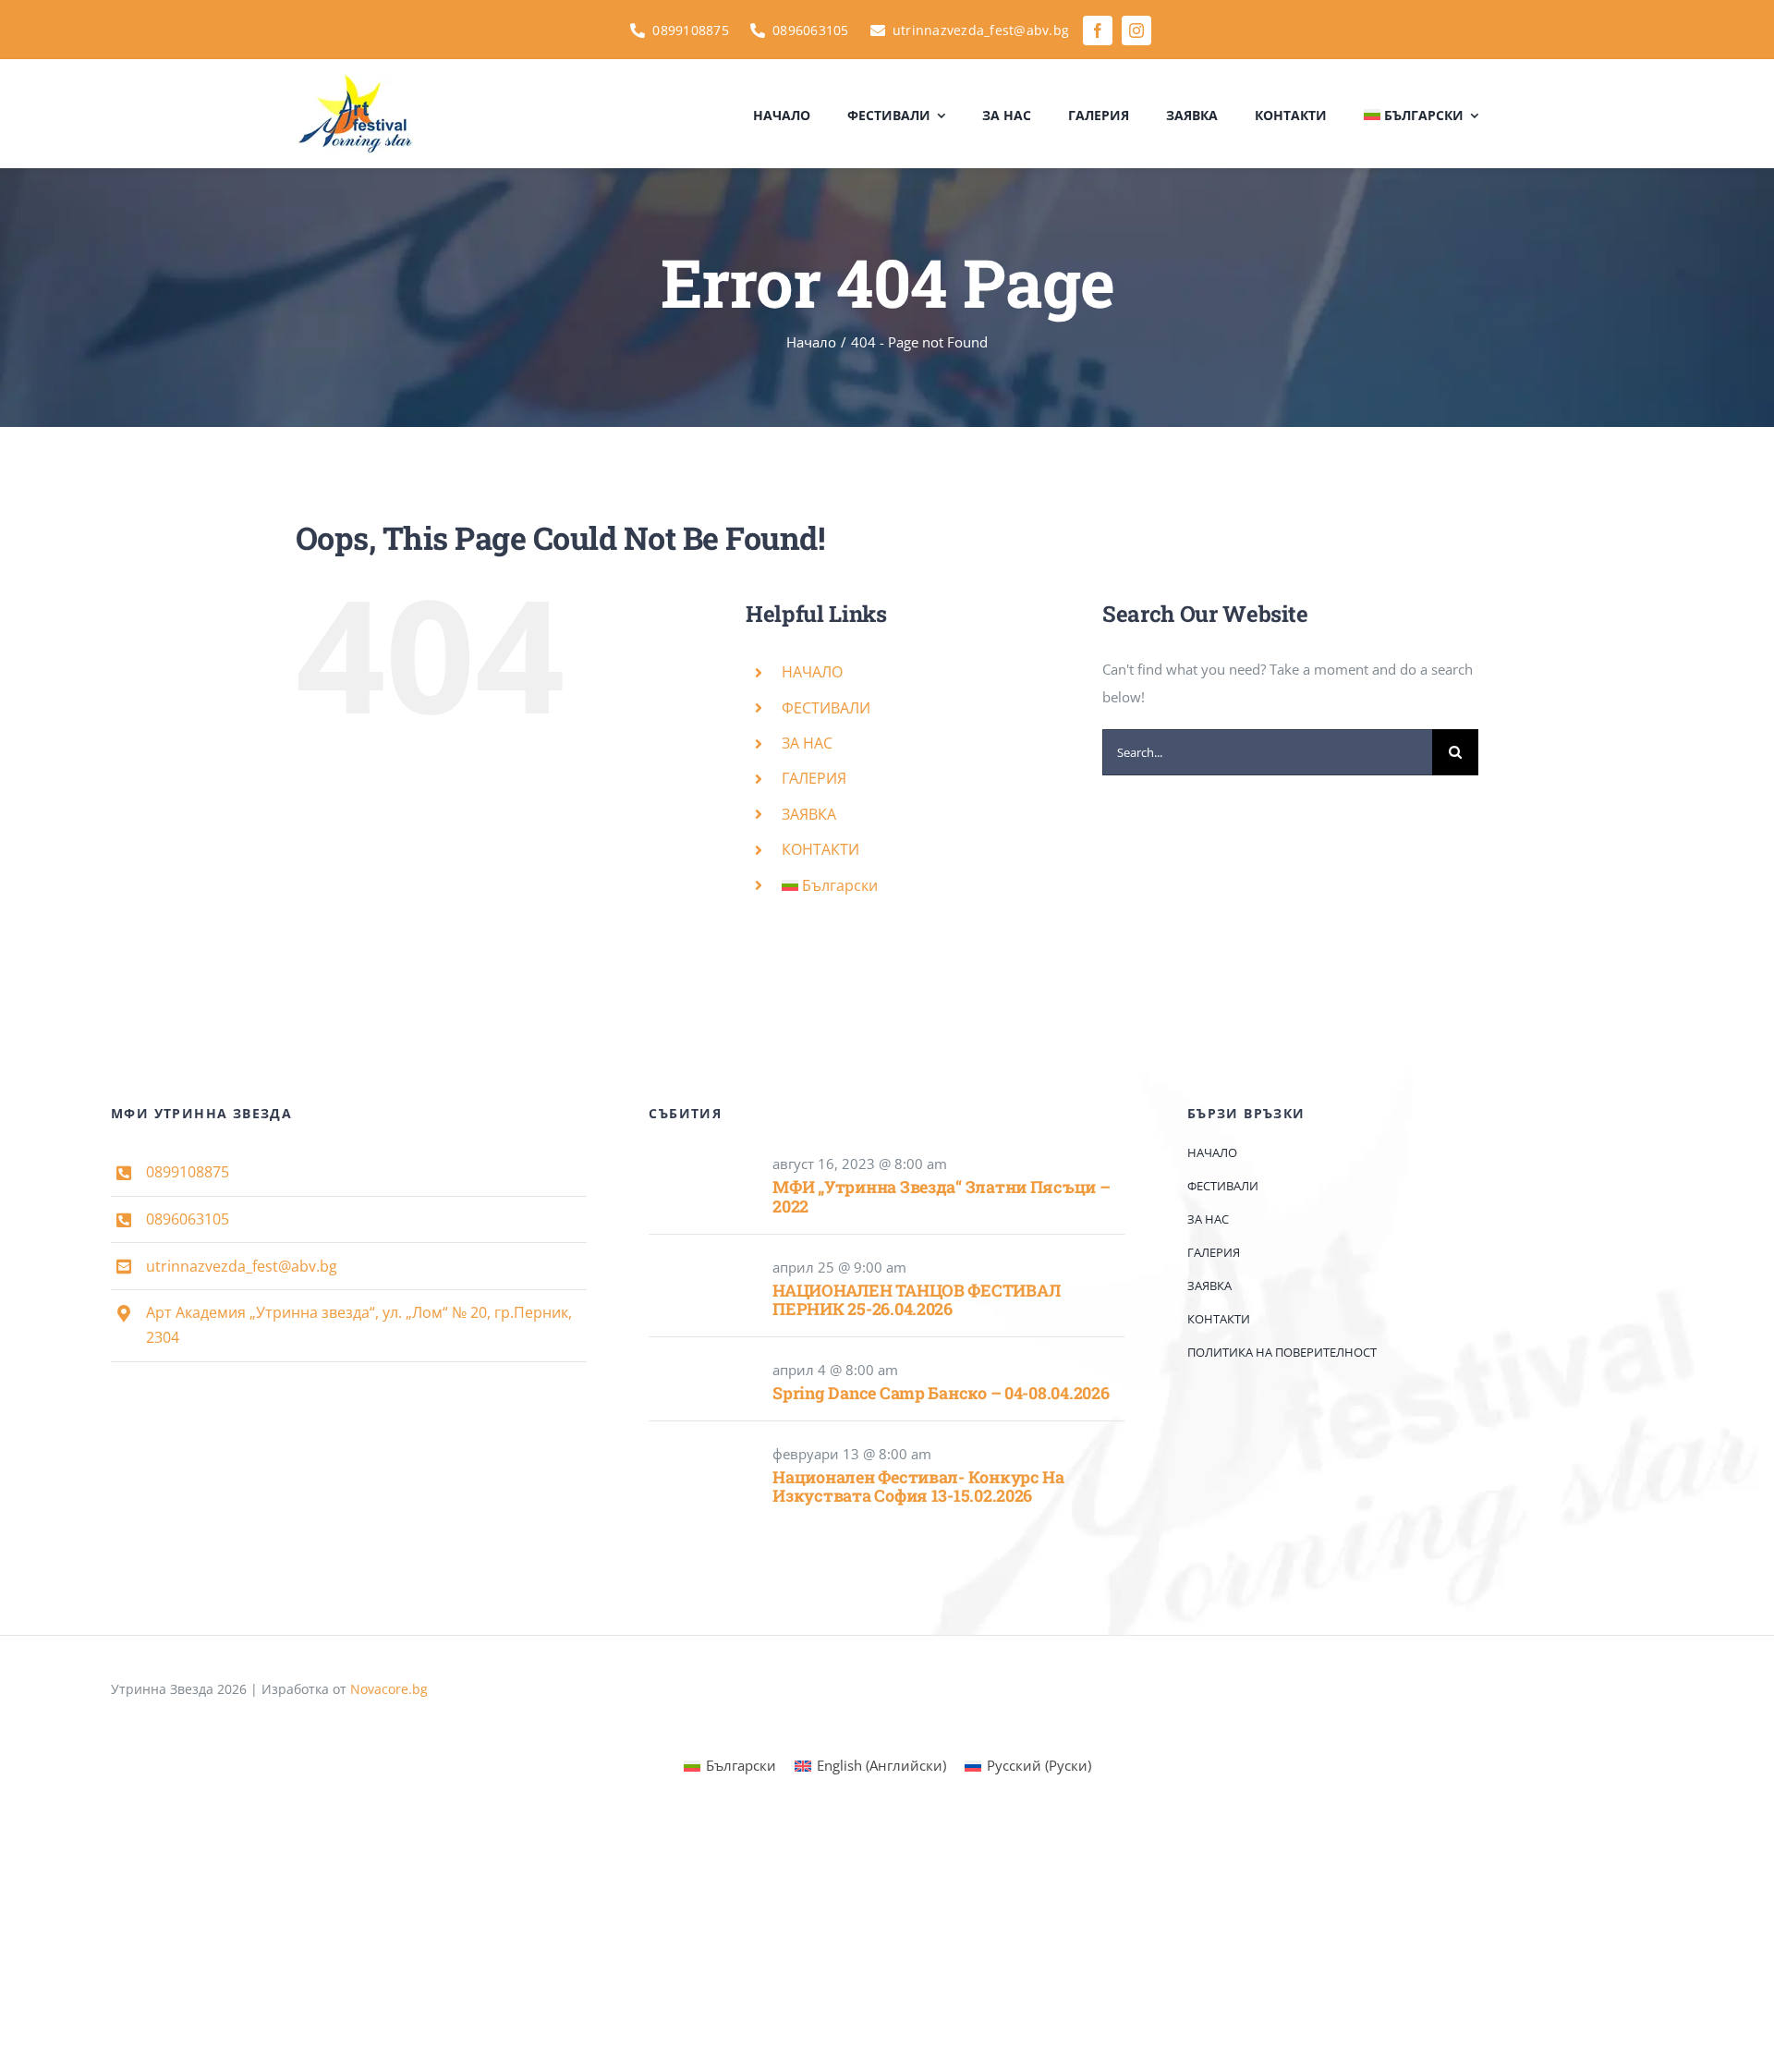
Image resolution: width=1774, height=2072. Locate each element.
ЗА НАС (807, 743)
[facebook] (1098, 30)
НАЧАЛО (812, 672)
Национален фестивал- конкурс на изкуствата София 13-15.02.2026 (918, 1487)
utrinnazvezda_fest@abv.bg (242, 1266)
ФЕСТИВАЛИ (826, 708)
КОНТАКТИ (820, 849)
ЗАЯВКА (809, 814)
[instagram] (1136, 30)
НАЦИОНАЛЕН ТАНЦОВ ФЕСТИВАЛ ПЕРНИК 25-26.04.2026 (916, 1300)
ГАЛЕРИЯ (814, 778)
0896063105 (188, 1219)
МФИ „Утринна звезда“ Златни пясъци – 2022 (941, 1196)
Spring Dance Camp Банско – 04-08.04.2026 (941, 1393)
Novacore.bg (389, 1689)
